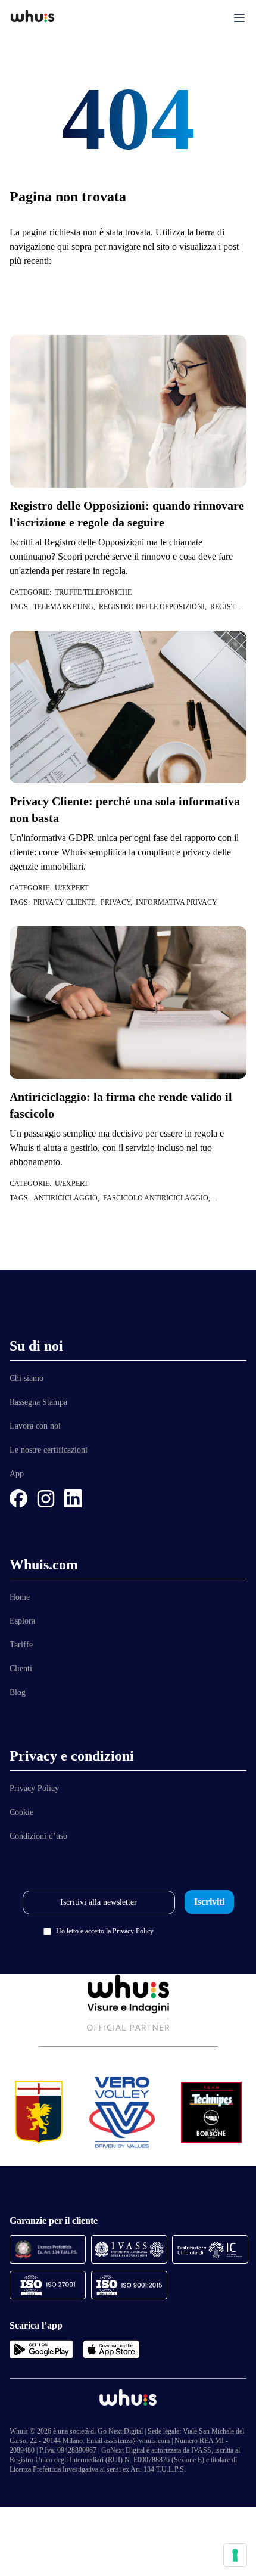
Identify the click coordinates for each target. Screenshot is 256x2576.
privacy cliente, (67, 902)
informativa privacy (177, 902)
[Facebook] (18, 1498)
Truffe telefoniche (93, 592)
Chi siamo (26, 1378)
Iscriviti (209, 1902)
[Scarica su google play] (41, 2350)
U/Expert (71, 888)
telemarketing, (66, 607)
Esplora (22, 1621)
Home (20, 1597)
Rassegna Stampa (38, 1402)
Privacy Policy (34, 1788)
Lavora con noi (35, 1426)
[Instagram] (46, 1498)
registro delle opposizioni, (154, 607)
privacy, (118, 902)
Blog (18, 1692)
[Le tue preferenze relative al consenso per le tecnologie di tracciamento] (235, 2555)
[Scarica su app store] (111, 2350)
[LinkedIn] (73, 1498)
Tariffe (21, 1645)
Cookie (21, 1812)
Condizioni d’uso (38, 1836)
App (17, 1474)
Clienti (21, 1669)
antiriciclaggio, (68, 1198)
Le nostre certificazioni (49, 1450)
